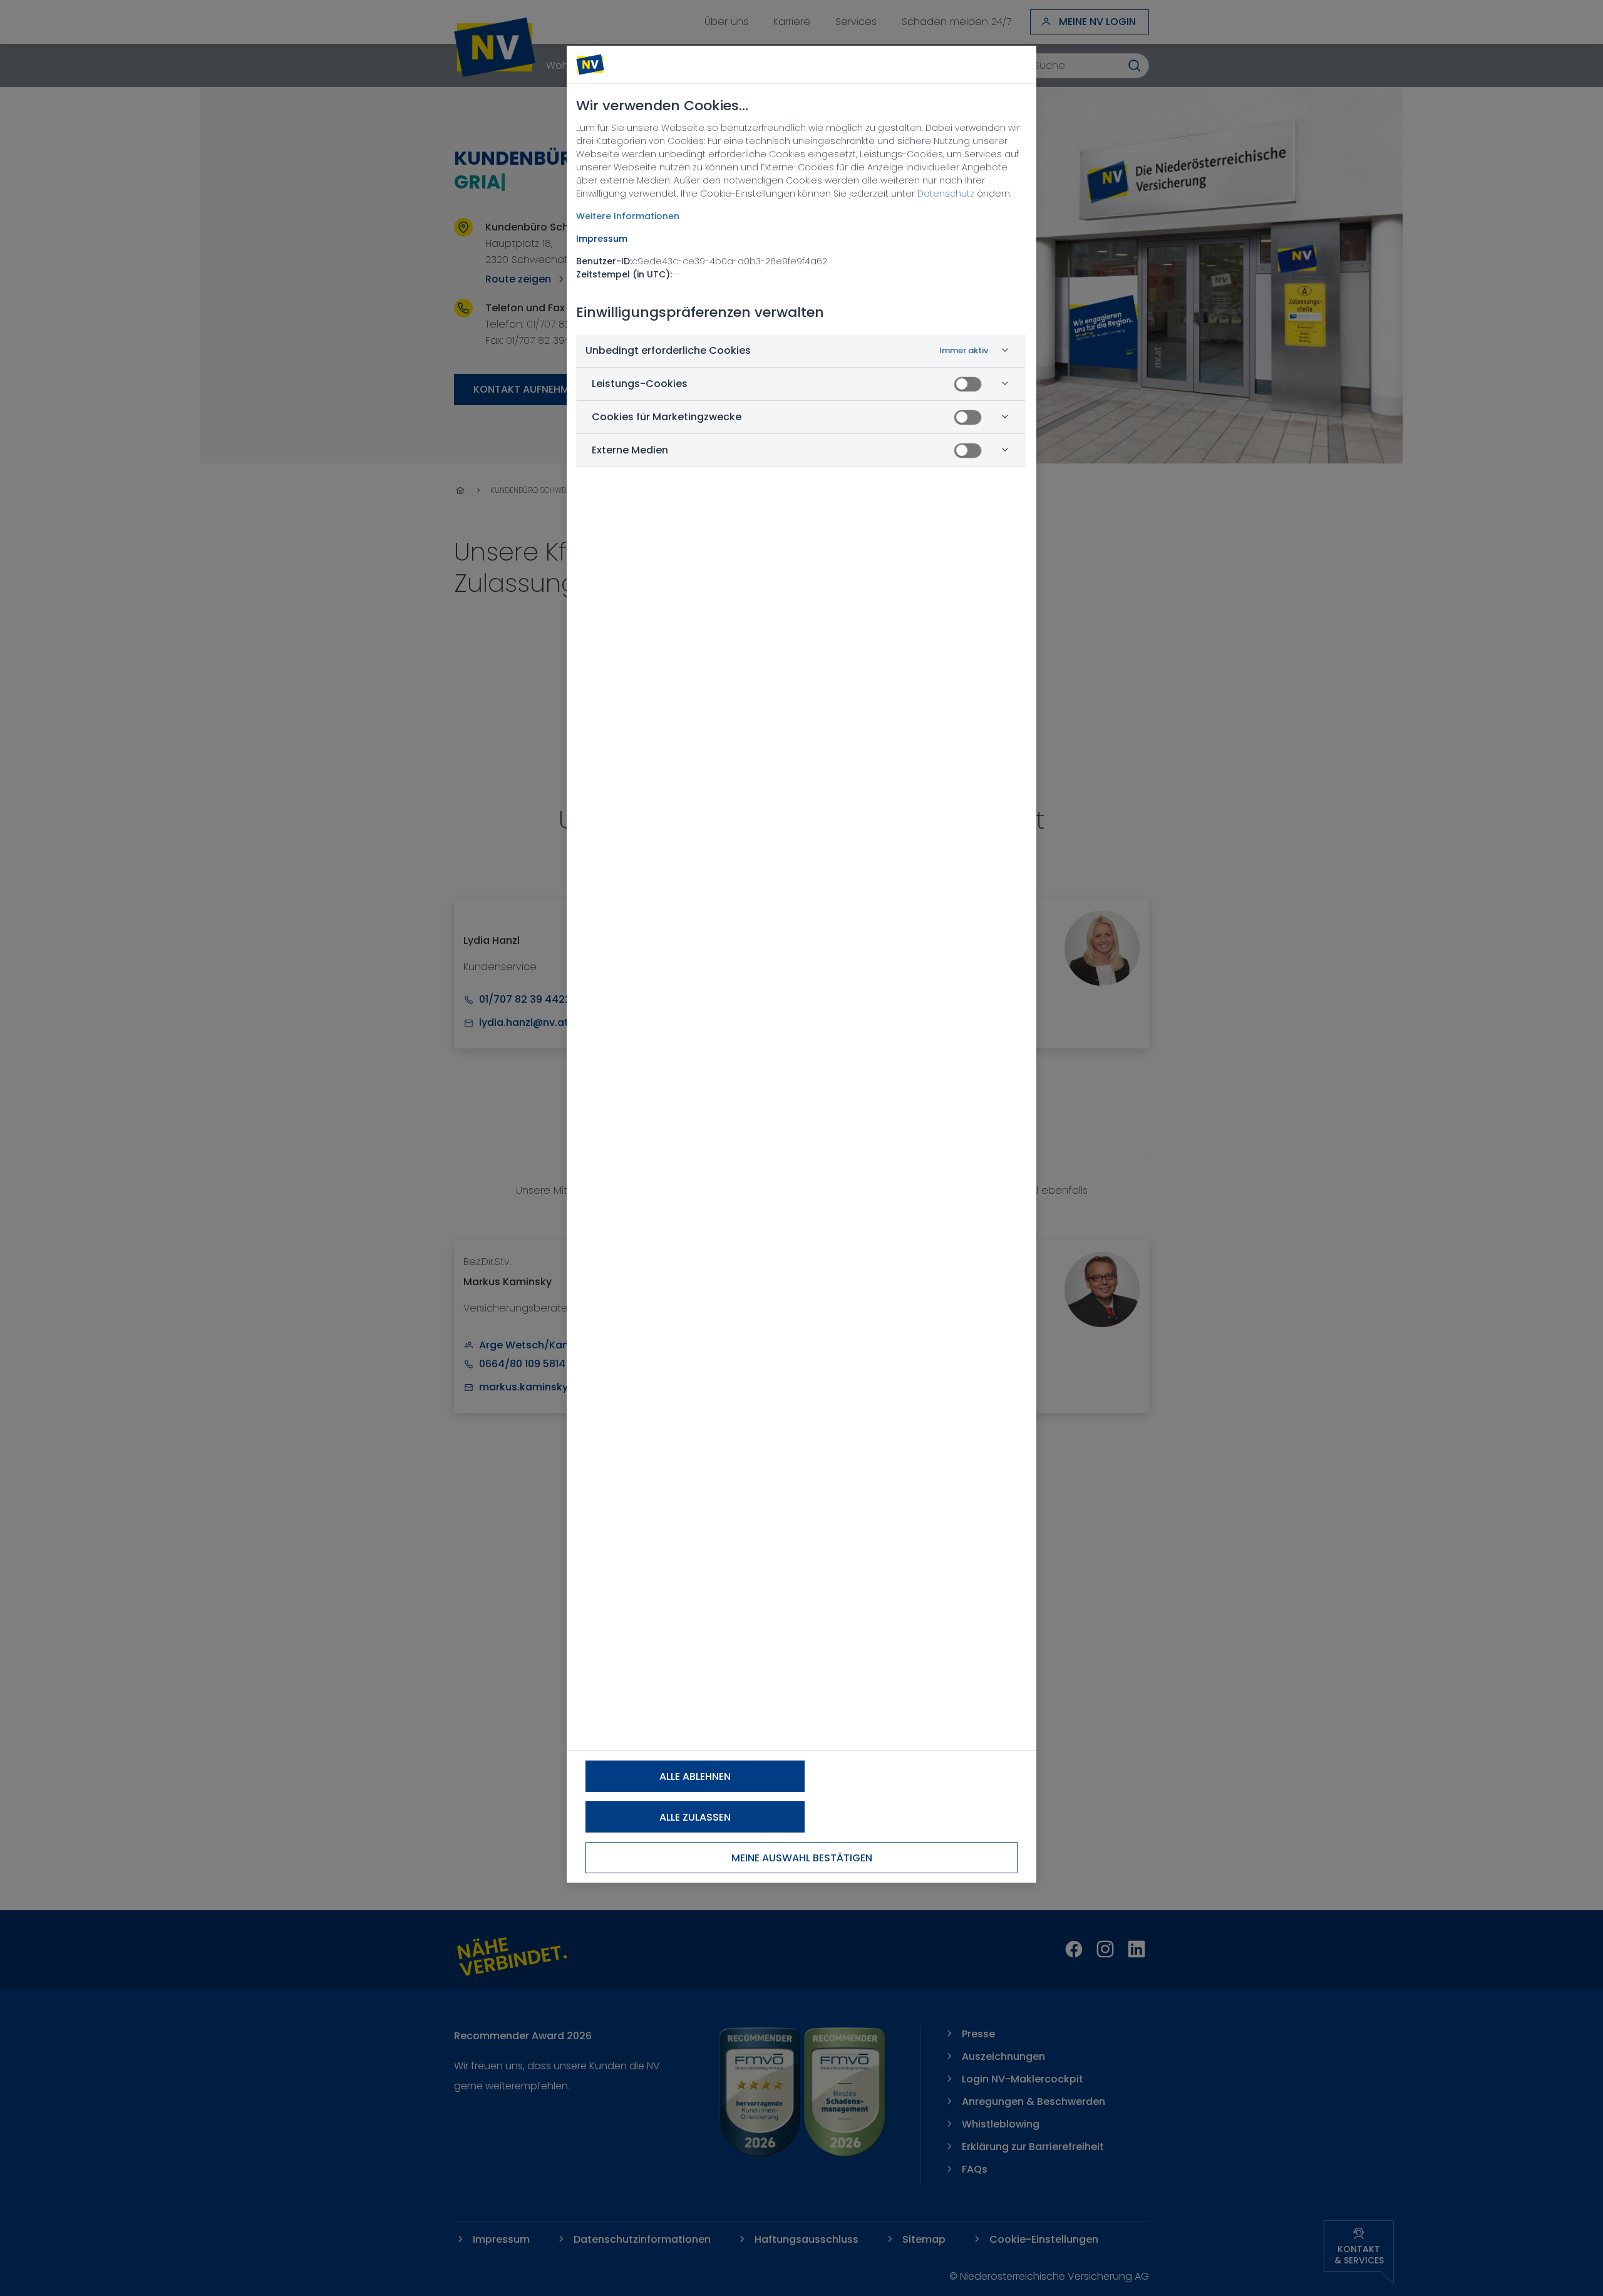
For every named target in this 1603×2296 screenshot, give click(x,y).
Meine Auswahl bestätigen (802, 1858)
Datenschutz (946, 194)
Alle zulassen (695, 1817)
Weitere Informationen (628, 216)
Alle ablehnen (695, 1776)
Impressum (602, 239)
